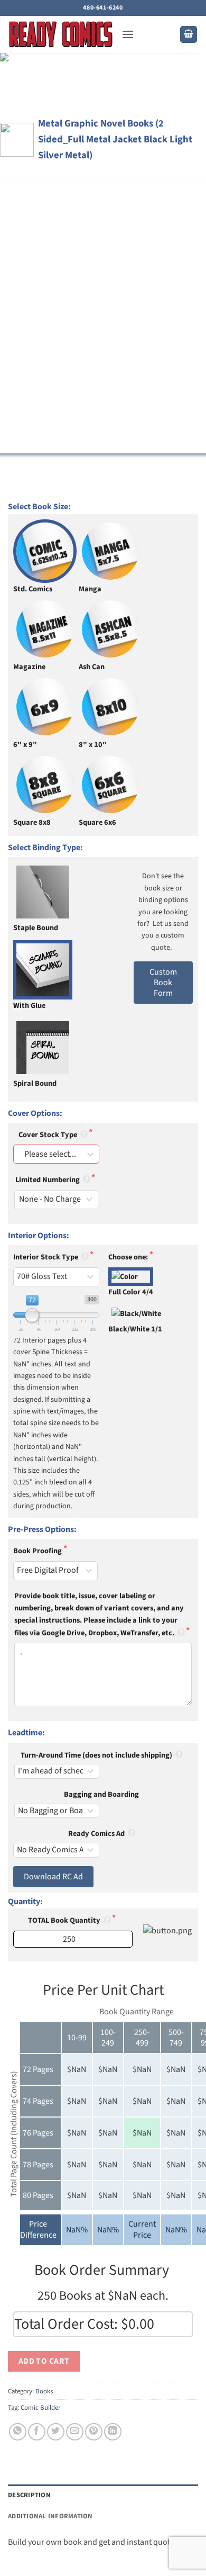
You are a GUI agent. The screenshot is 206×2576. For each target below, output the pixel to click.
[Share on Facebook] (37, 2432)
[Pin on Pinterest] (94, 2432)
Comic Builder (40, 2408)
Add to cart (44, 2361)
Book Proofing (38, 1551)
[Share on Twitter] (56, 2432)
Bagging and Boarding (101, 1794)
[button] (128, 34)
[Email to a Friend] (75, 2432)
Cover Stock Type (49, 1135)
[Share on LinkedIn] (113, 2432)
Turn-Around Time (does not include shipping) (97, 1755)
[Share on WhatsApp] (18, 2432)
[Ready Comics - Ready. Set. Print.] (61, 34)
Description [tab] (29, 2495)
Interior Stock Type (46, 1257)
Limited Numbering (48, 1180)
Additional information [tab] (50, 2516)
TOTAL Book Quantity (65, 1920)
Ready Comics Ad (97, 1834)
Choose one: (129, 1257)
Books (44, 2391)
